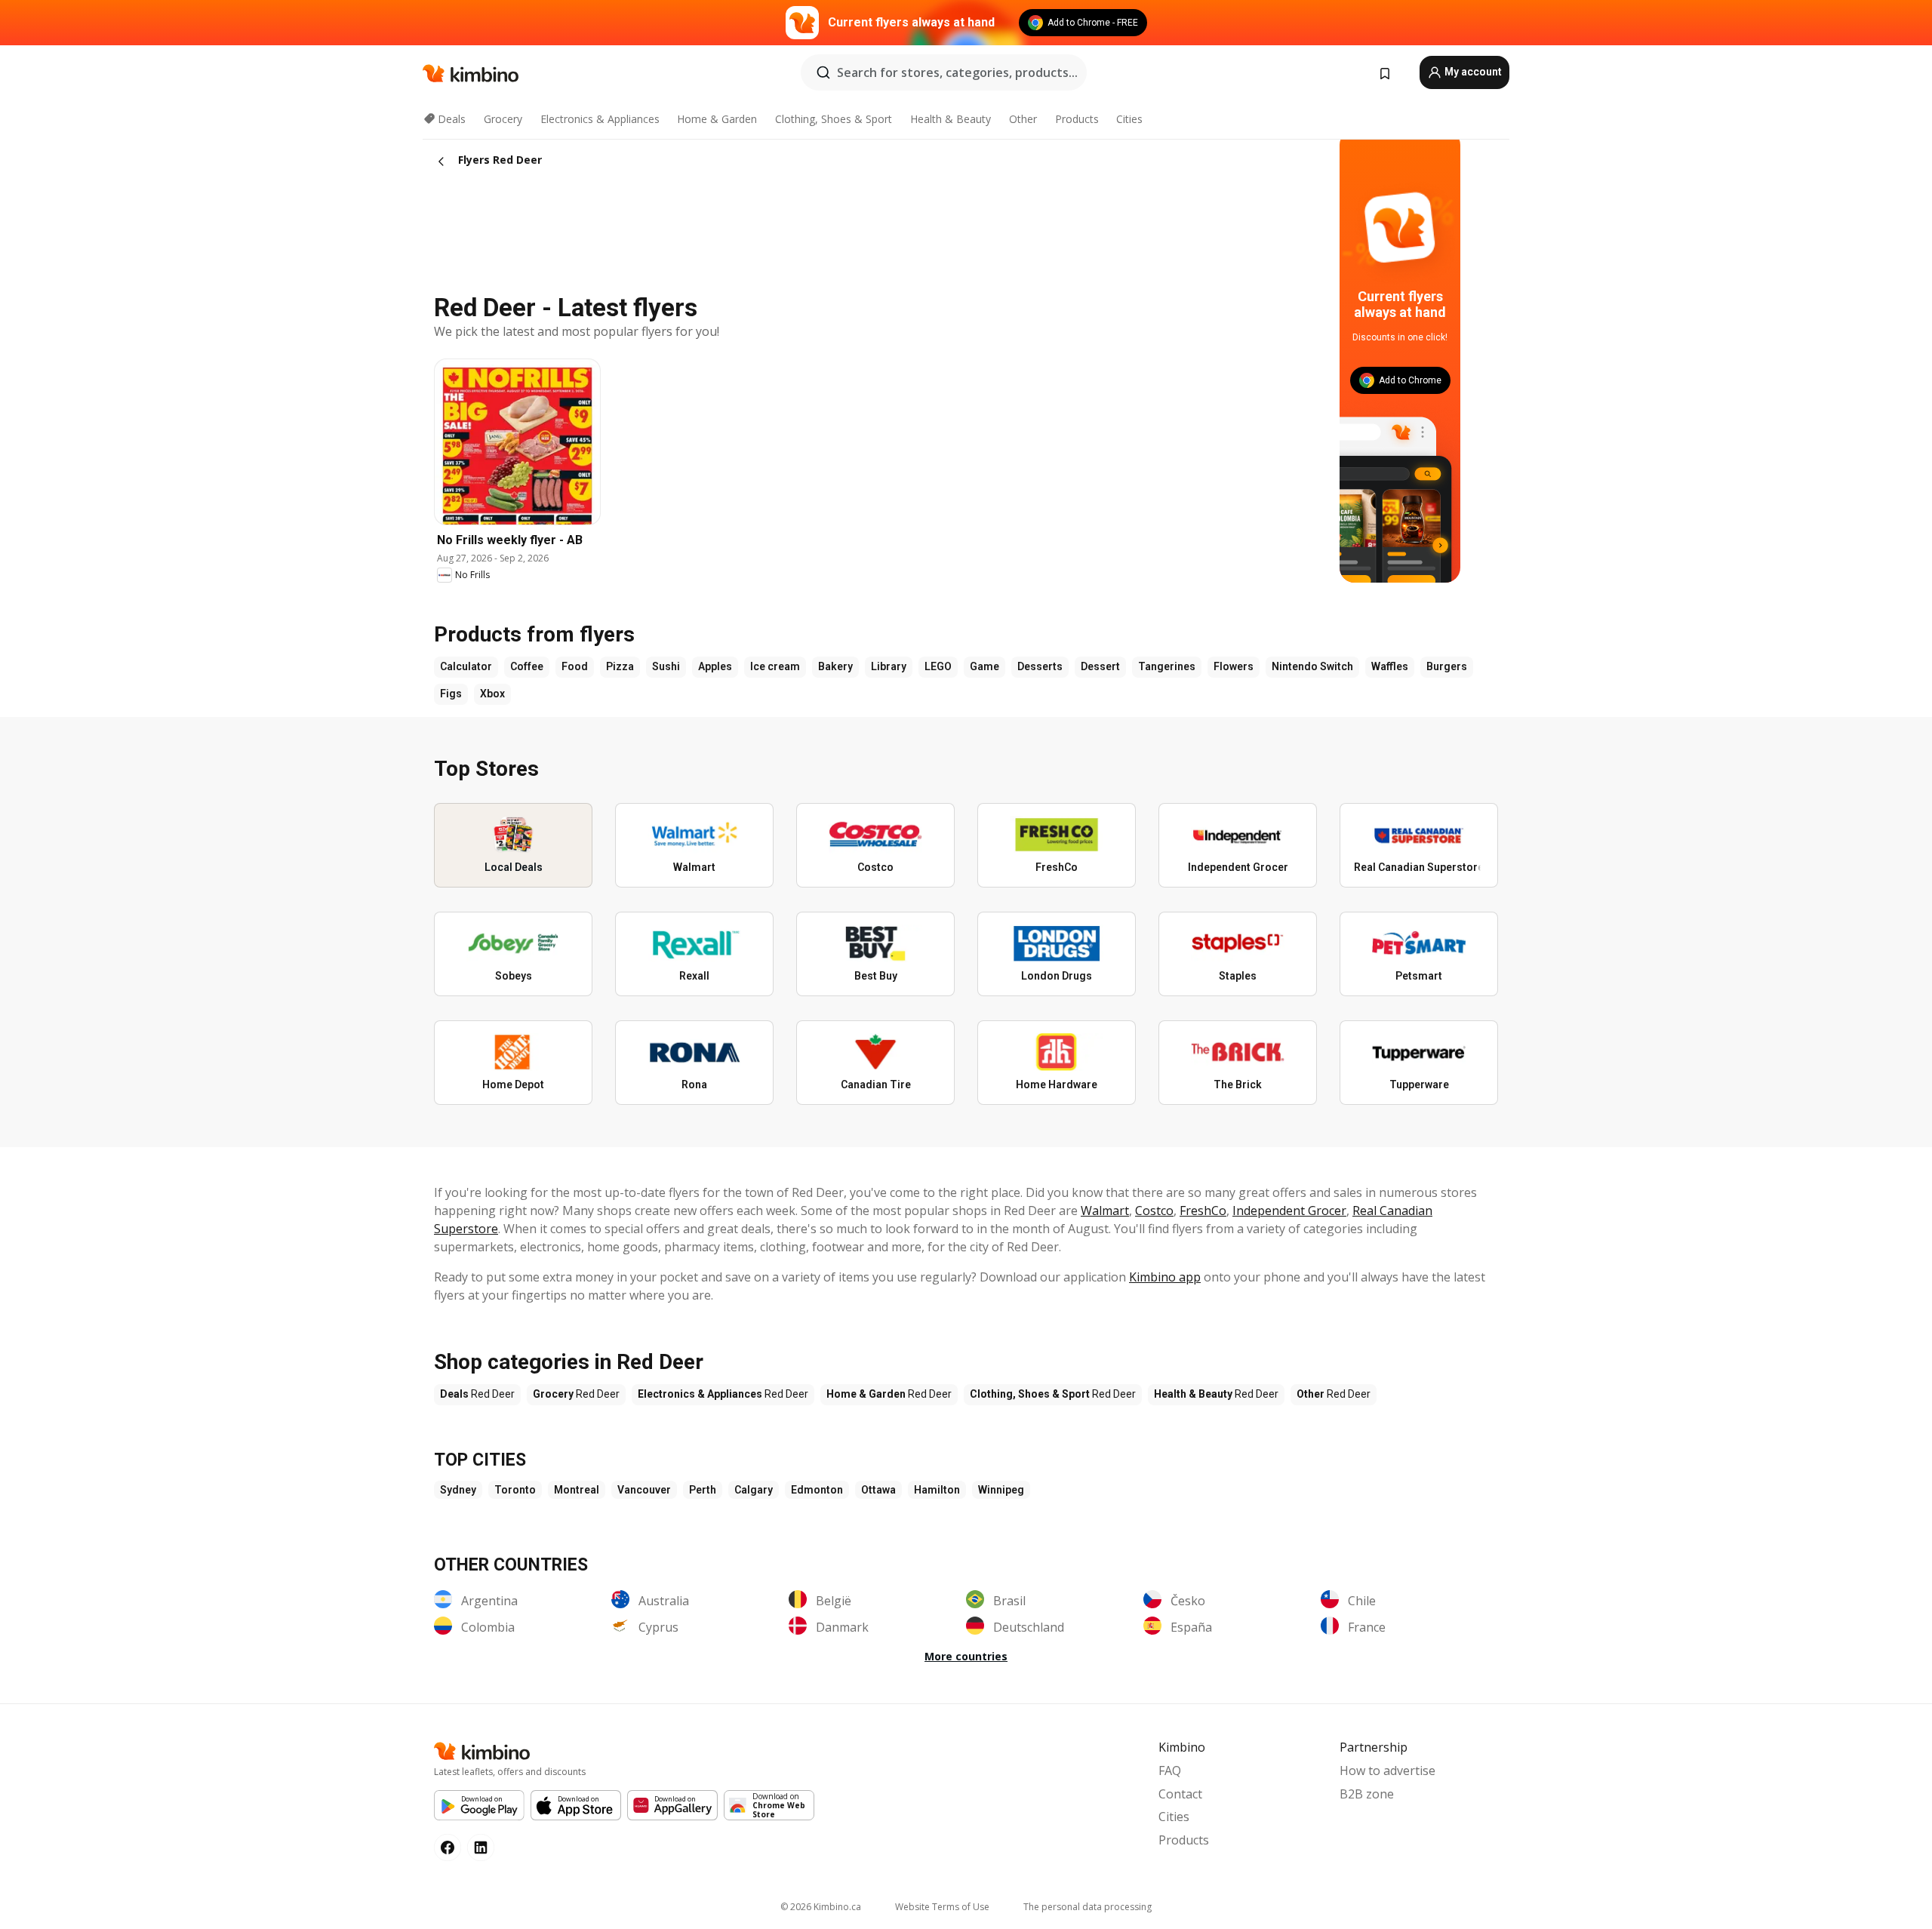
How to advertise (1387, 1771)
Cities (1129, 119)
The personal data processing (1088, 1907)
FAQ (1170, 1771)
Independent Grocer (1289, 1211)
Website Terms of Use (942, 1907)
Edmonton (817, 1490)
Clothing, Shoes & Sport (834, 119)
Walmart (1105, 1211)
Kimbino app (1165, 1277)
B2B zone (1367, 1794)
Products (1077, 119)
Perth (703, 1490)
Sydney (458, 1490)
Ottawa (878, 1490)
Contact (1180, 1794)
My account (1472, 72)
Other (1023, 119)
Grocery (503, 119)
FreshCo (1203, 1211)
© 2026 (821, 1907)
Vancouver (644, 1490)
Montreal (577, 1490)
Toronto (515, 1490)
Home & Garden (717, 119)
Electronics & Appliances (600, 119)
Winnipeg (1001, 1490)
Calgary (754, 1490)
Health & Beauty (951, 119)
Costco (1154, 1211)
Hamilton (937, 1490)
